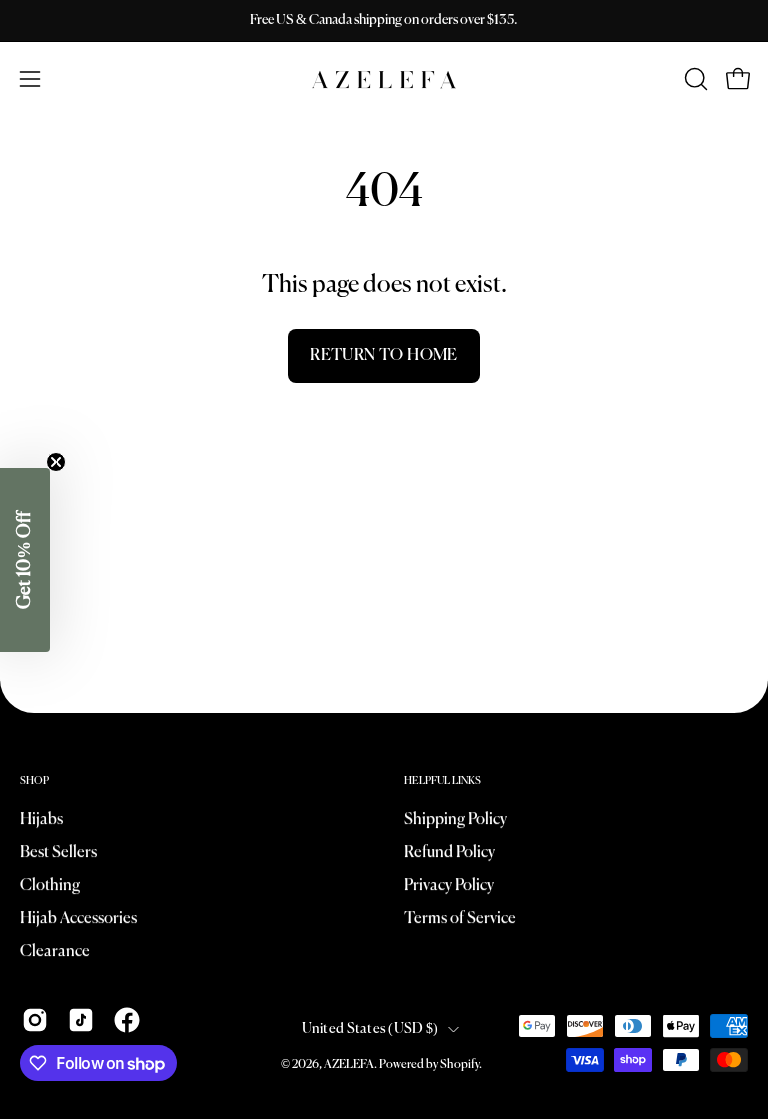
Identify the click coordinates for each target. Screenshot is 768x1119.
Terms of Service (460, 919)
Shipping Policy (455, 820)
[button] (694, 79)
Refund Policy (449, 853)
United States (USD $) (370, 1029)
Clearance (55, 952)
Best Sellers (58, 853)
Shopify (459, 1065)
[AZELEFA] (384, 79)
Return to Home (384, 356)
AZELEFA (349, 1065)
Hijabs (41, 820)
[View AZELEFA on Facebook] (127, 1020)
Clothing (50, 886)
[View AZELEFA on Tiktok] (81, 1020)
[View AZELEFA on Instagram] (35, 1020)
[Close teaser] (56, 462)
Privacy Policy (449, 886)
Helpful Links (442, 781)
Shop (34, 781)
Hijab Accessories (78, 919)
